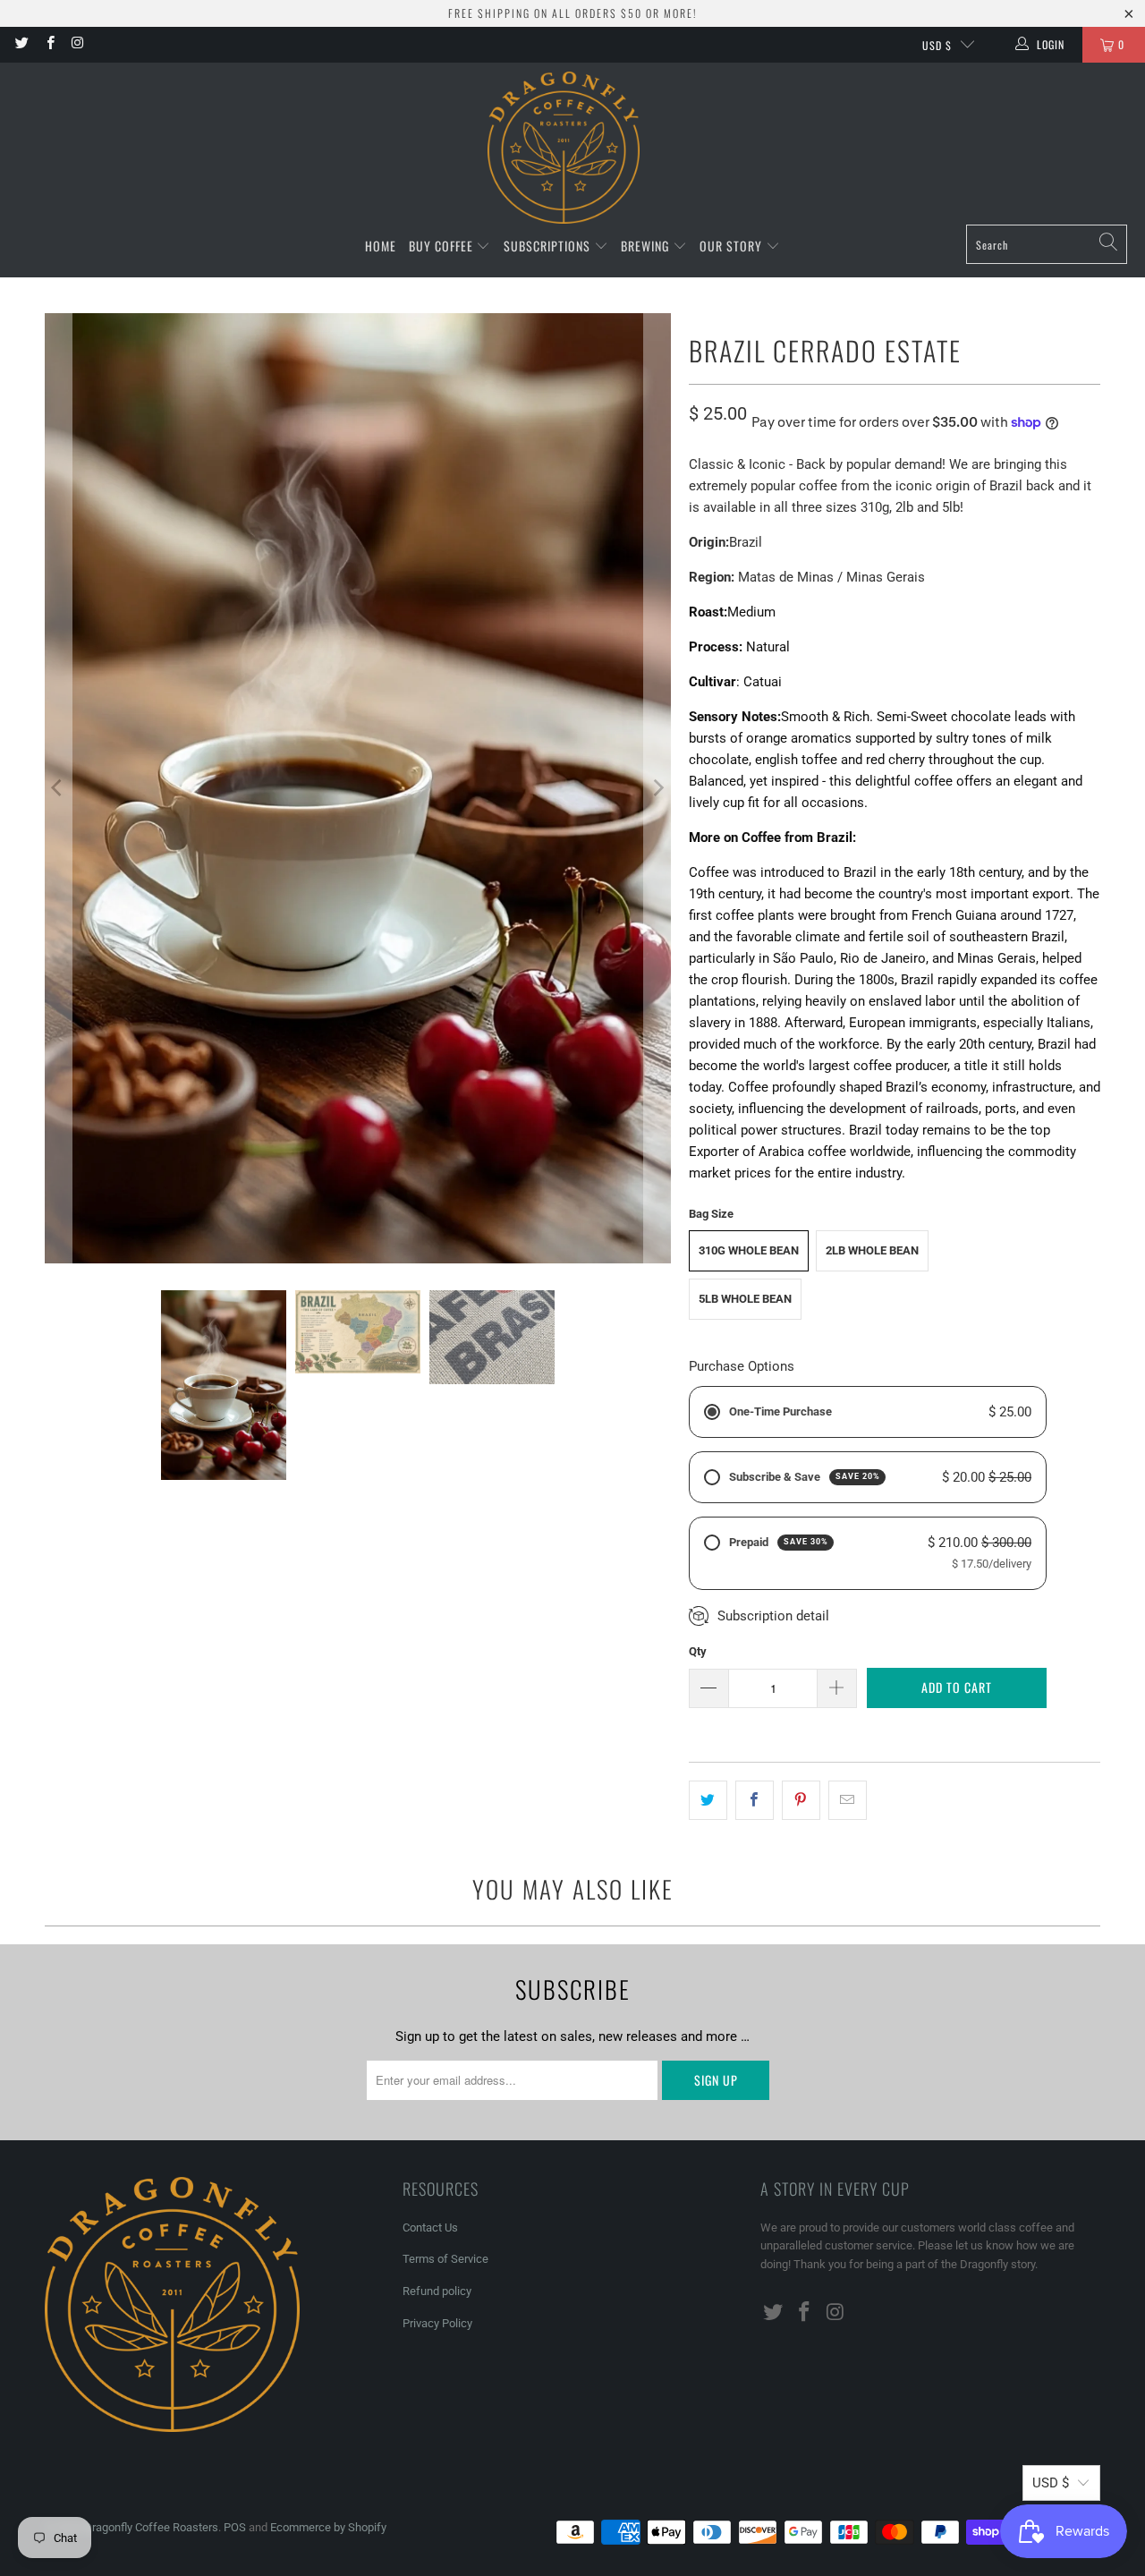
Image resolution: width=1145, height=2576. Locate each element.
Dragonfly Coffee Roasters (151, 2527)
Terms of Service (445, 2259)
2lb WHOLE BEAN (872, 1250)
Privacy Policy (437, 2323)
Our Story (733, 246)
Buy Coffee (443, 246)
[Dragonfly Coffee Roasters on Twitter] (21, 45)
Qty (698, 1651)
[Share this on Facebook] (755, 1800)
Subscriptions (549, 246)
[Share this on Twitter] (708, 1800)
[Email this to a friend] (848, 1800)
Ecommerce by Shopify (328, 2527)
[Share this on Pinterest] (801, 1800)
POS (235, 2527)
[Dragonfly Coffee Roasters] (564, 148)
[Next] (657, 788)
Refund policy (437, 2291)
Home (381, 246)
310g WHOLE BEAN (749, 1250)
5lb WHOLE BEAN (745, 1299)
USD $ (937, 45)
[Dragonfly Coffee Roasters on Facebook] (49, 45)
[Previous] (58, 788)
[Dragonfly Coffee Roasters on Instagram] (77, 45)
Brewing (647, 246)
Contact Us (430, 2227)
